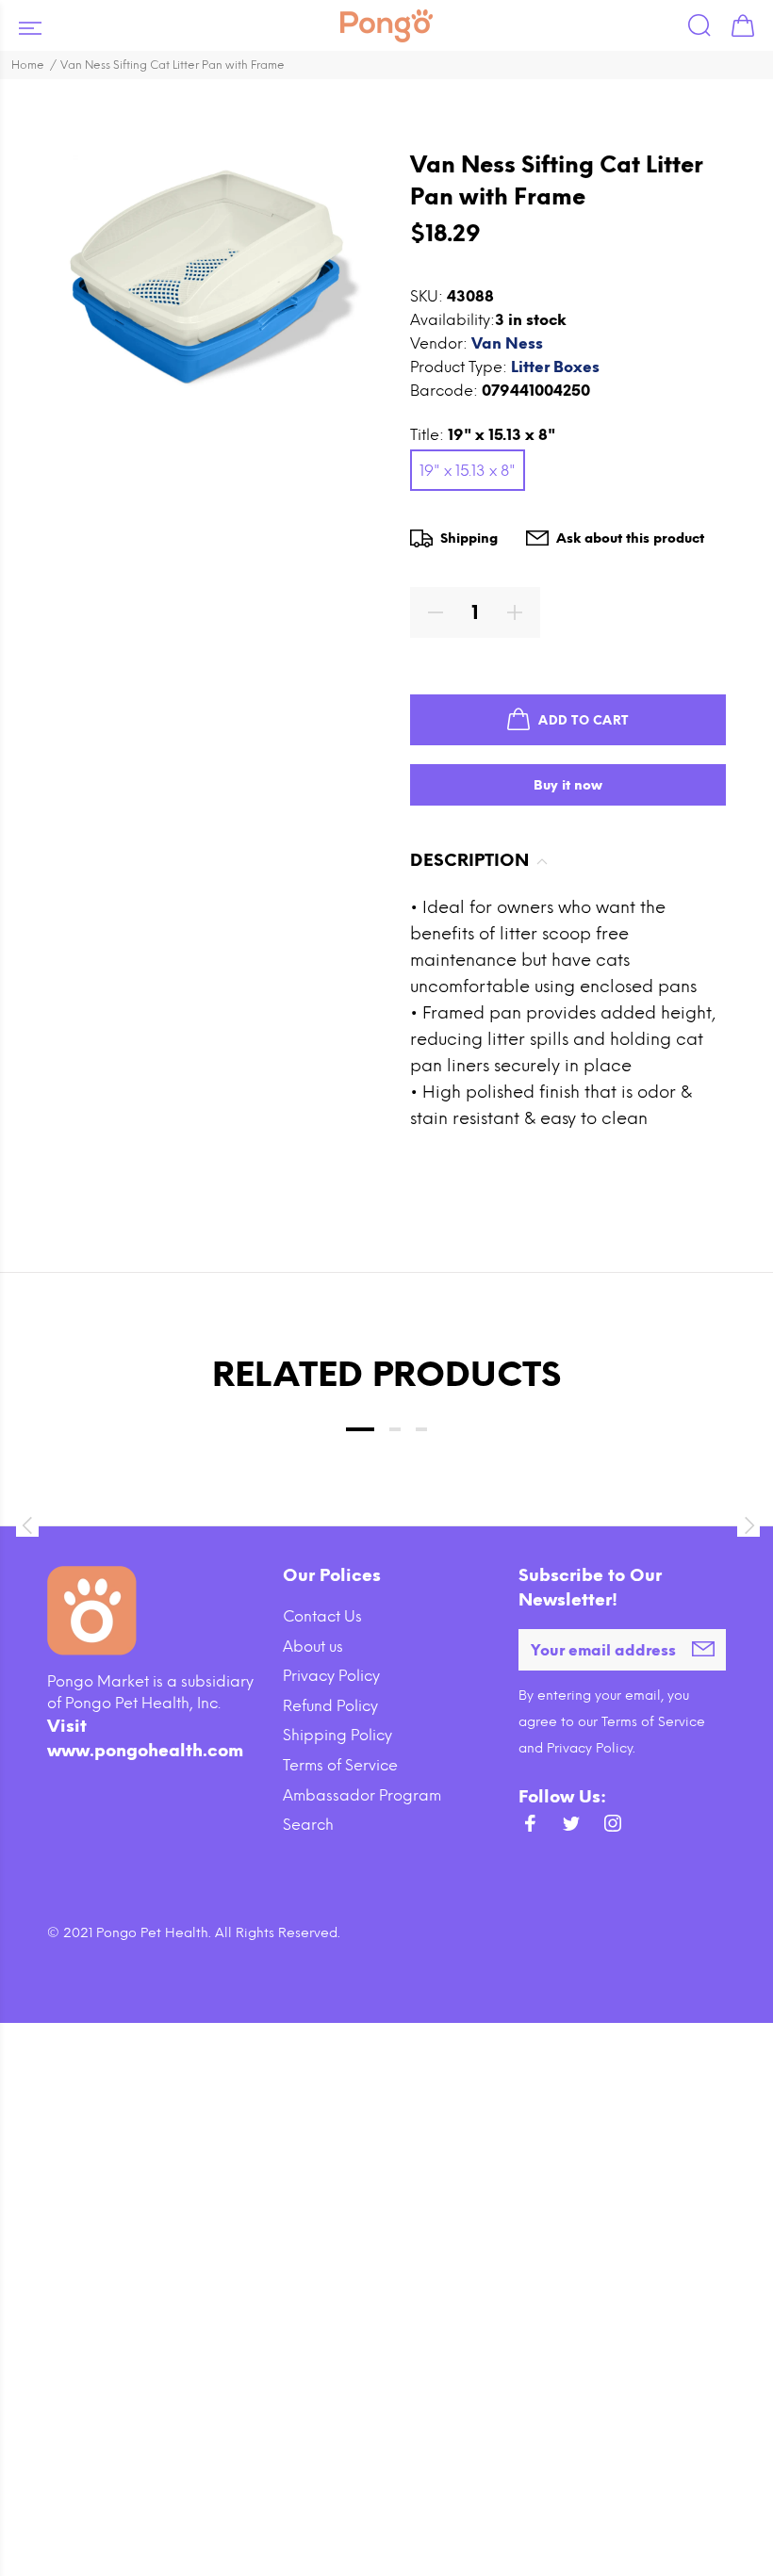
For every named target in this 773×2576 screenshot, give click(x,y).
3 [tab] (421, 1429)
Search (308, 1825)
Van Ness (507, 343)
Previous (26, 1525)
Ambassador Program (362, 1795)
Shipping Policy (337, 1735)
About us (313, 1647)
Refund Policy (330, 1706)
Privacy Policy (331, 1676)
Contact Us (322, 1616)
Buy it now (568, 785)
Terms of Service (340, 1765)
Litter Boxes (555, 367)
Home (28, 65)
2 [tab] (395, 1429)
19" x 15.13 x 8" (468, 471)
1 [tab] (360, 1429)
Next (747, 1525)
